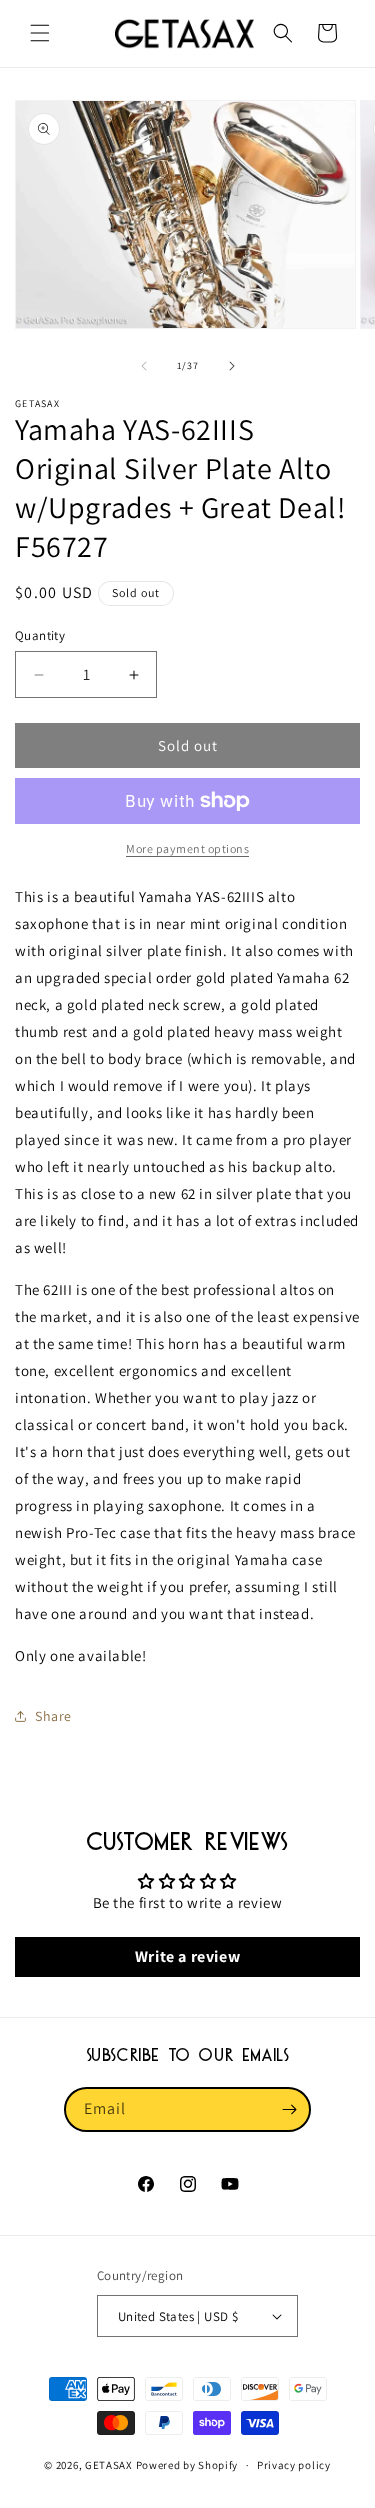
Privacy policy (294, 2465)
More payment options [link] (187, 848)
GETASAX (109, 2465)
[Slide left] (144, 366)
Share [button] (53, 1716)
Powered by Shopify (187, 2465)
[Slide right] (232, 366)
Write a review (187, 1956)
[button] (40, 33)
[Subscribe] (289, 2109)
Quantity (40, 635)
